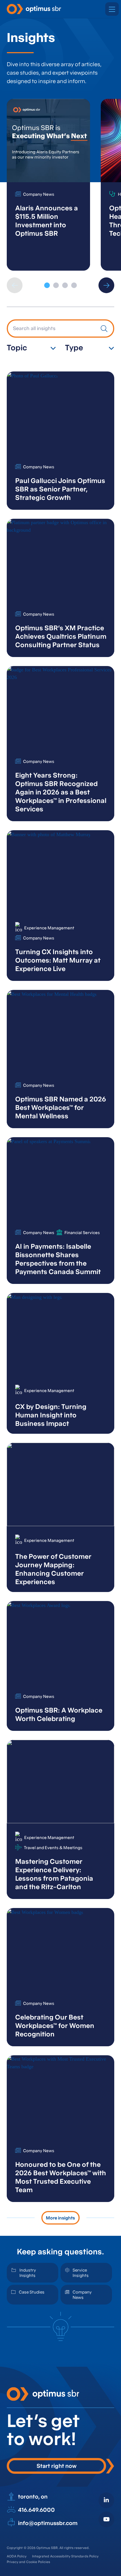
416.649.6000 (36, 2510)
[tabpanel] (48, 185)
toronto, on (33, 2497)
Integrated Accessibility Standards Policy (65, 2556)
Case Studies (32, 2292)
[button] (112, 9)
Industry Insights (28, 2273)
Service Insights (81, 2273)
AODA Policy (17, 2556)
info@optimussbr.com (48, 2523)
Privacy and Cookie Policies (28, 2562)
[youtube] (106, 2519)
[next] (106, 285)
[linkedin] (106, 2500)
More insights (60, 2218)
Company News (82, 2295)
